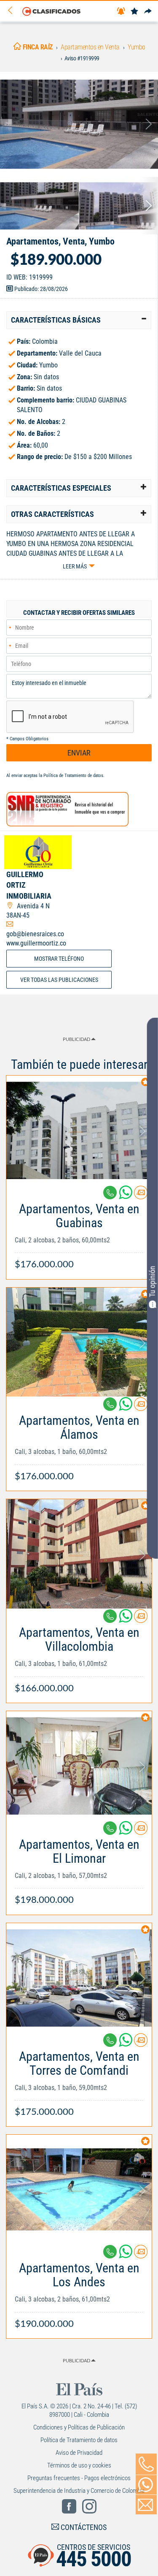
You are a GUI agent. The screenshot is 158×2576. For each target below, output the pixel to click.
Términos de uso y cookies (79, 2465)
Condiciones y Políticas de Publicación (79, 2427)
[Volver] (13, 11)
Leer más (75, 566)
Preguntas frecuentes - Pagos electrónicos (79, 2478)
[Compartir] (148, 12)
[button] (79, 320)
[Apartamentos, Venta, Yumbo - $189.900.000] (79, 124)
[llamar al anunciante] (146, 2464)
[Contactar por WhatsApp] (146, 2485)
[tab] (79, 320)
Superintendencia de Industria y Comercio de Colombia (79, 2491)
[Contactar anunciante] (141, 1196)
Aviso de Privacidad (79, 2453)
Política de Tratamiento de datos (73, 776)
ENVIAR (79, 753)
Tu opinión (152, 1282)
